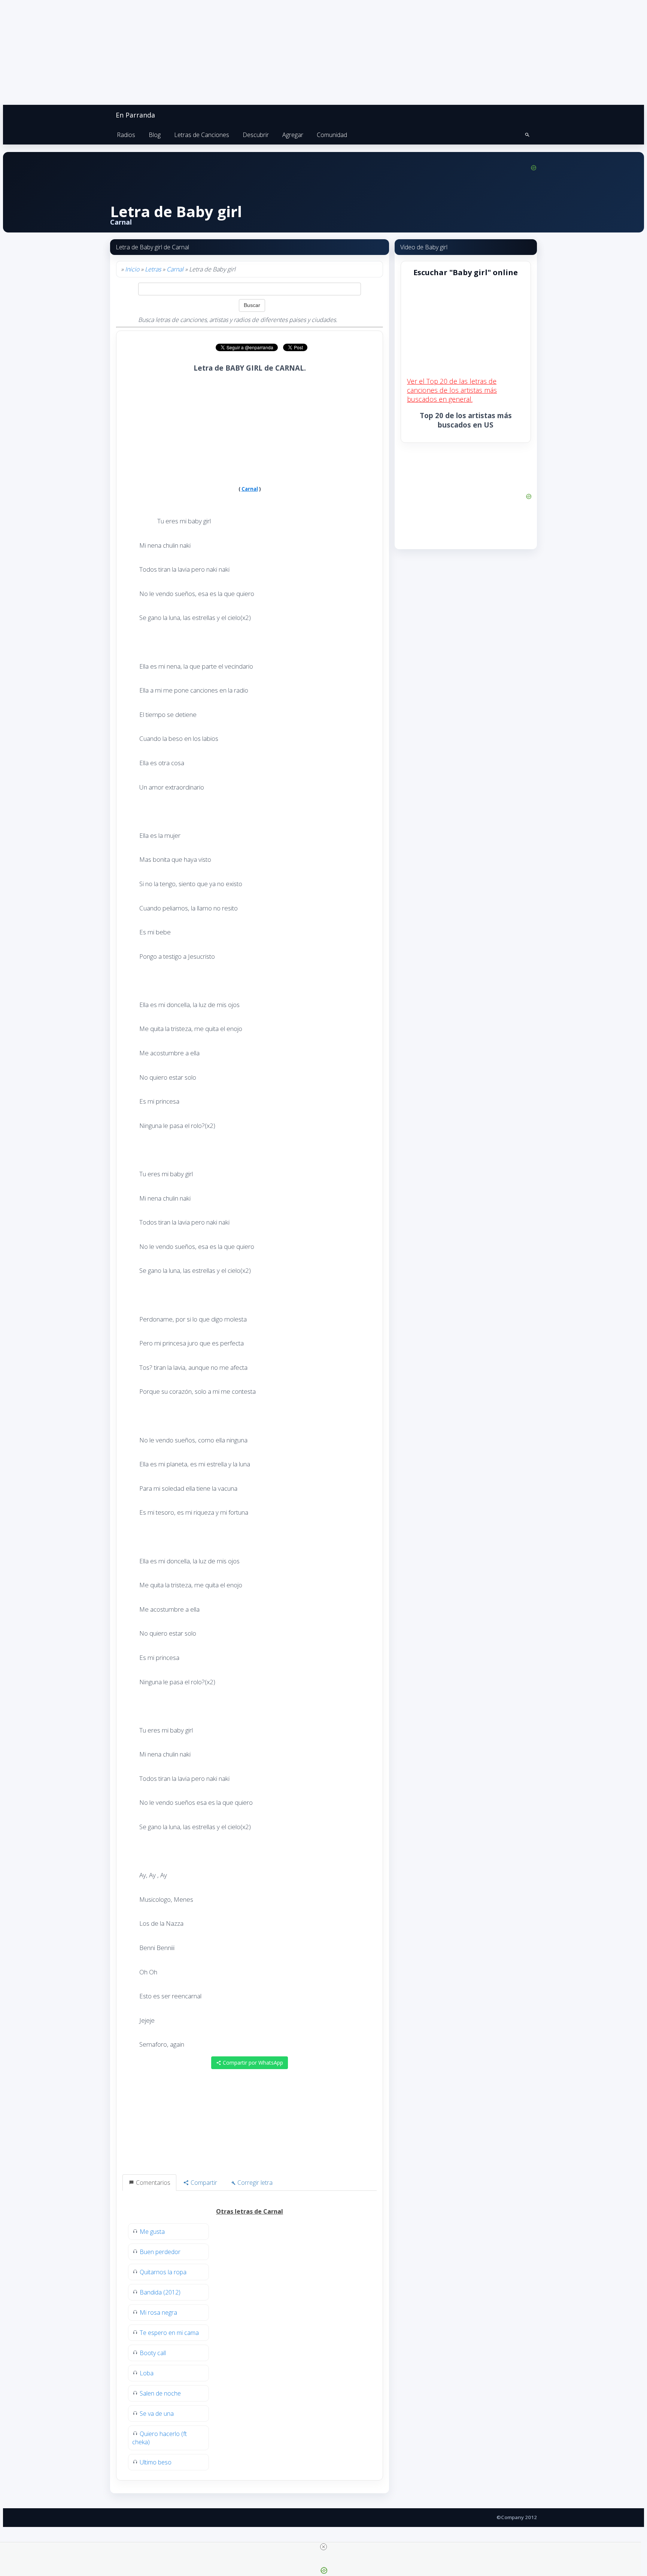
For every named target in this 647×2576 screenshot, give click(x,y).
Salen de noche (160, 2393)
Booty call (153, 2353)
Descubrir (256, 135)
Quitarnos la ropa (163, 2272)
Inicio (132, 269)
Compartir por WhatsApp (252, 2063)
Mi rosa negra (158, 2312)
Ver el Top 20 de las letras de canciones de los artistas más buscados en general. (452, 390)
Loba (147, 2373)
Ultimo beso (156, 2462)
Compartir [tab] (203, 2183)
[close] (323, 2547)
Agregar (293, 135)
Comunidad (332, 135)
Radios (126, 135)
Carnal (175, 269)
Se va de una (157, 2414)
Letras (153, 269)
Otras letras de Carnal (250, 2211)
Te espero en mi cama (169, 2333)
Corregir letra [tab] (254, 2183)
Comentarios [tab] (152, 2183)
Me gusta (152, 2232)
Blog (155, 135)
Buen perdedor (160, 2252)
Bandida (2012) (160, 2292)
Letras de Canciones (202, 135)
